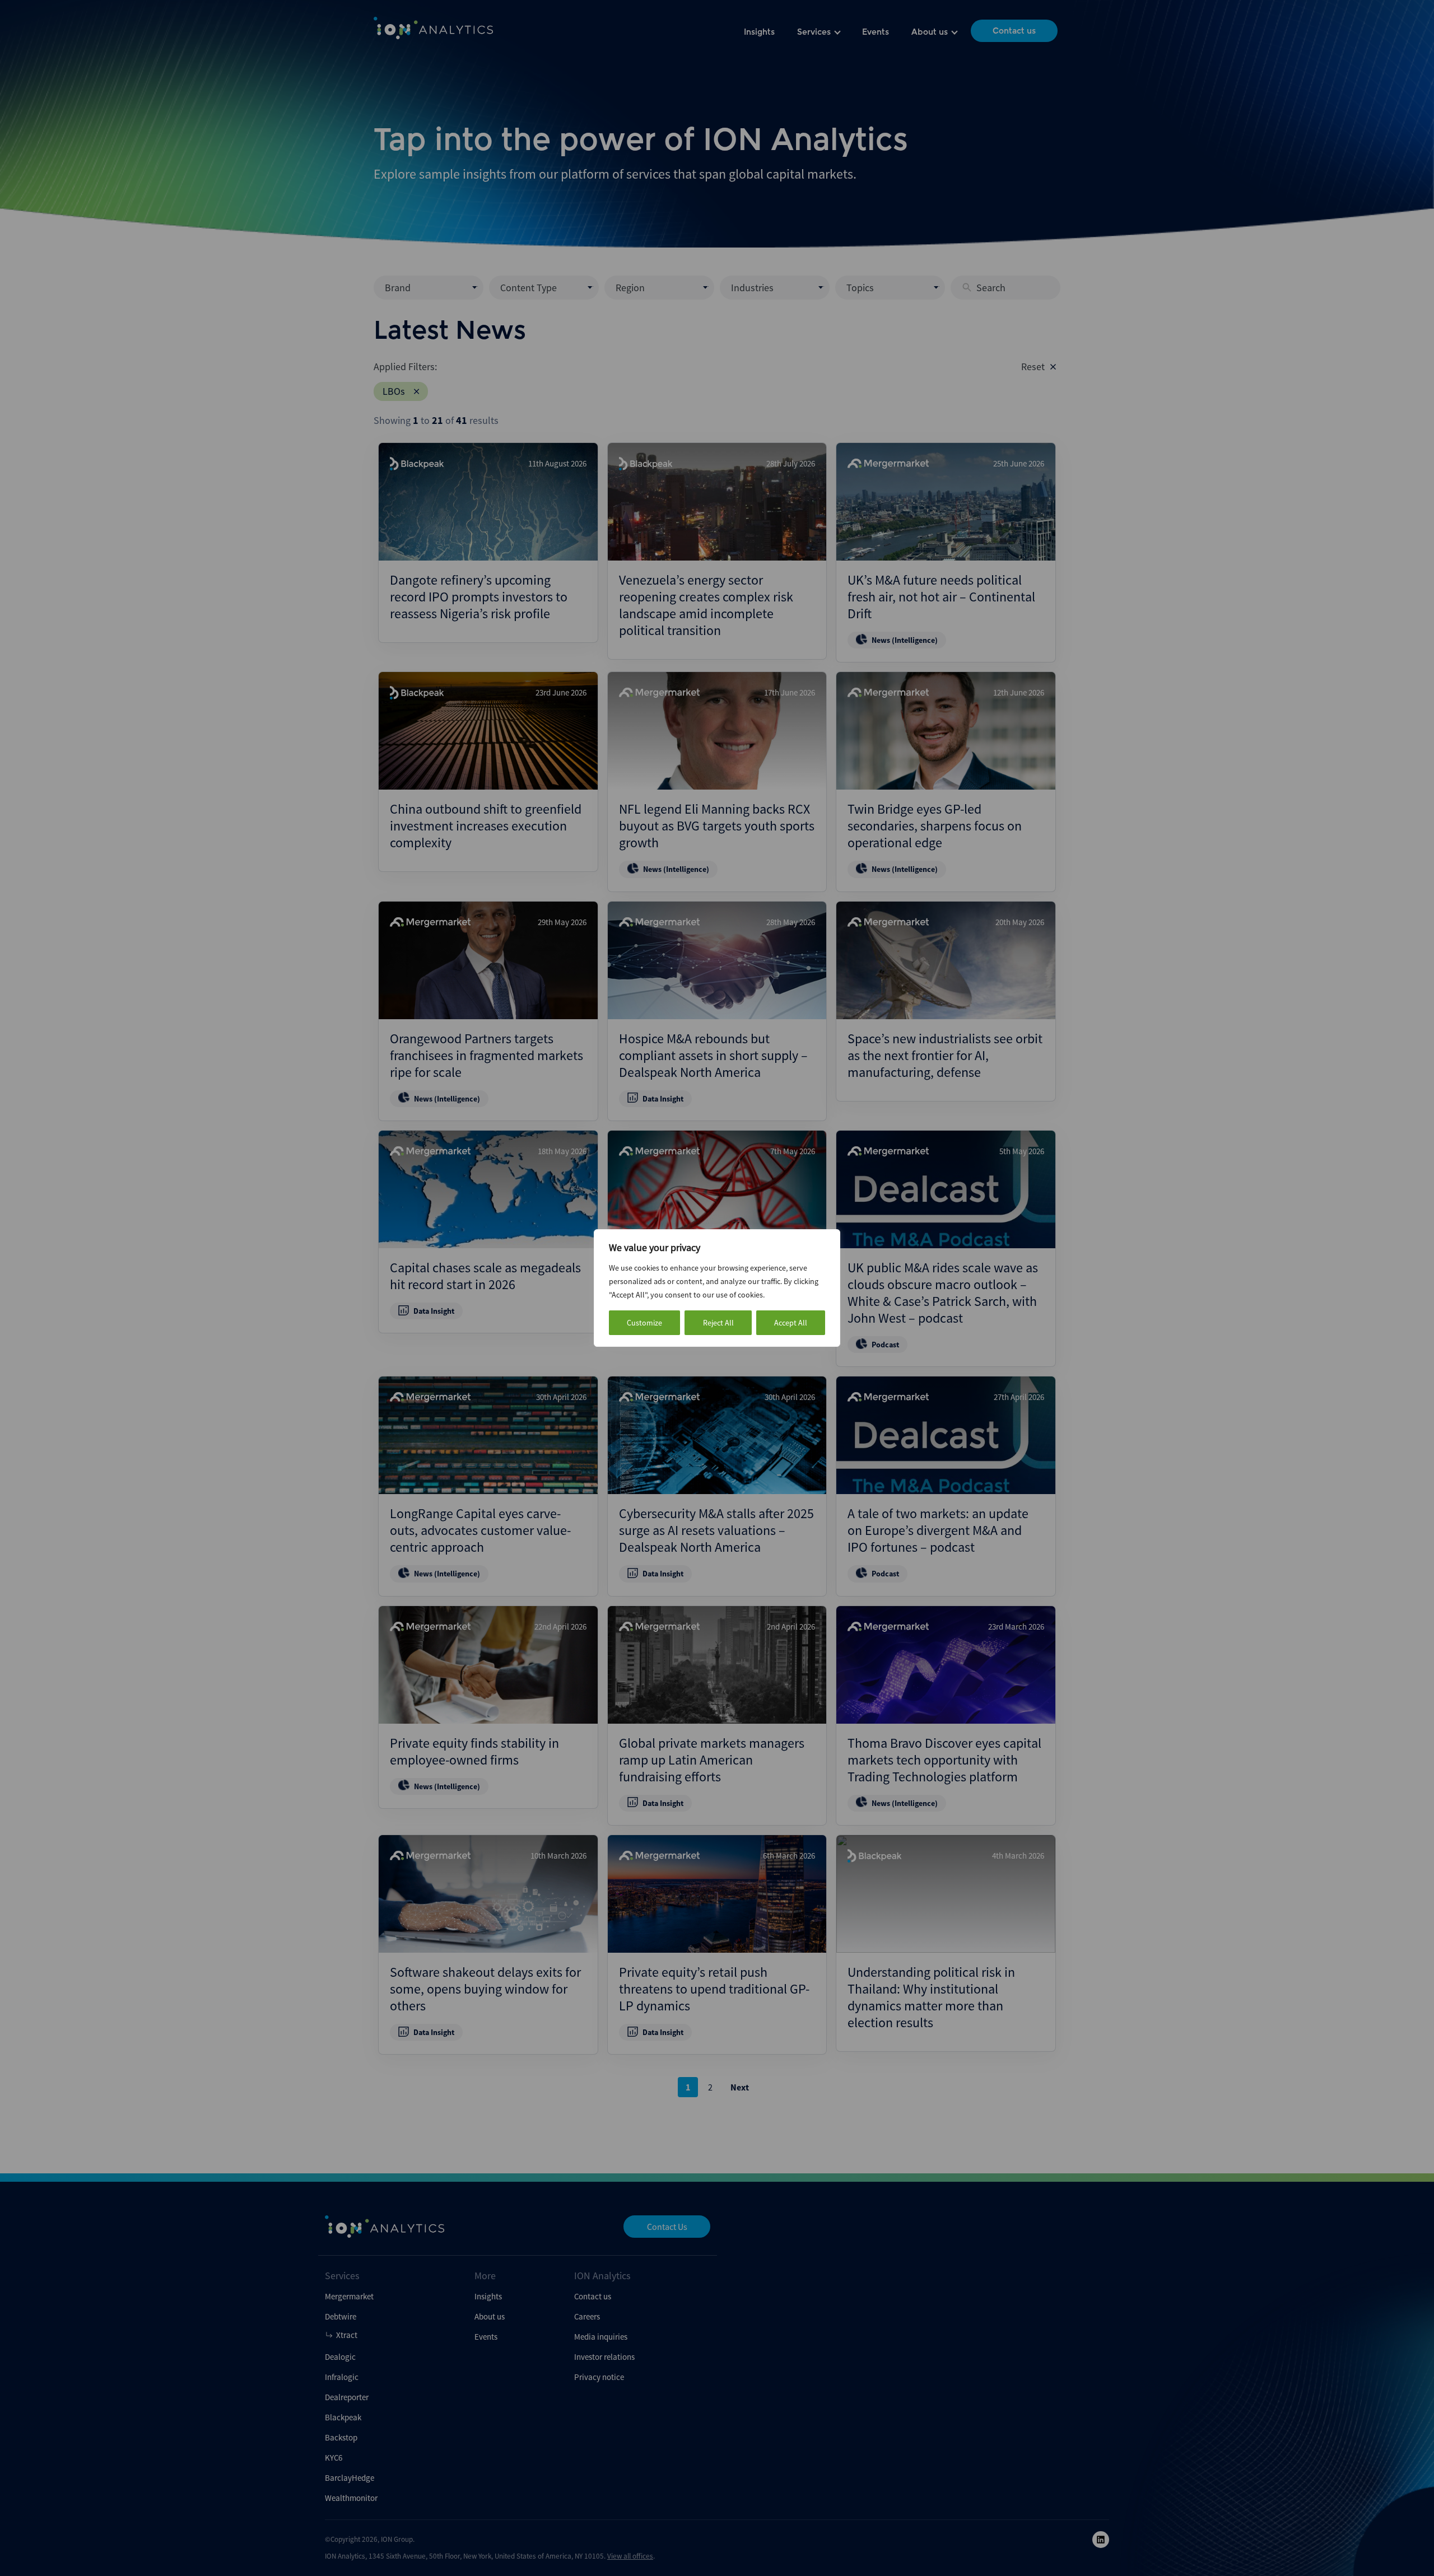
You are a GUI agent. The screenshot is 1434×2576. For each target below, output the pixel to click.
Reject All (718, 1323)
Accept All (791, 1323)
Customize (644, 1323)
